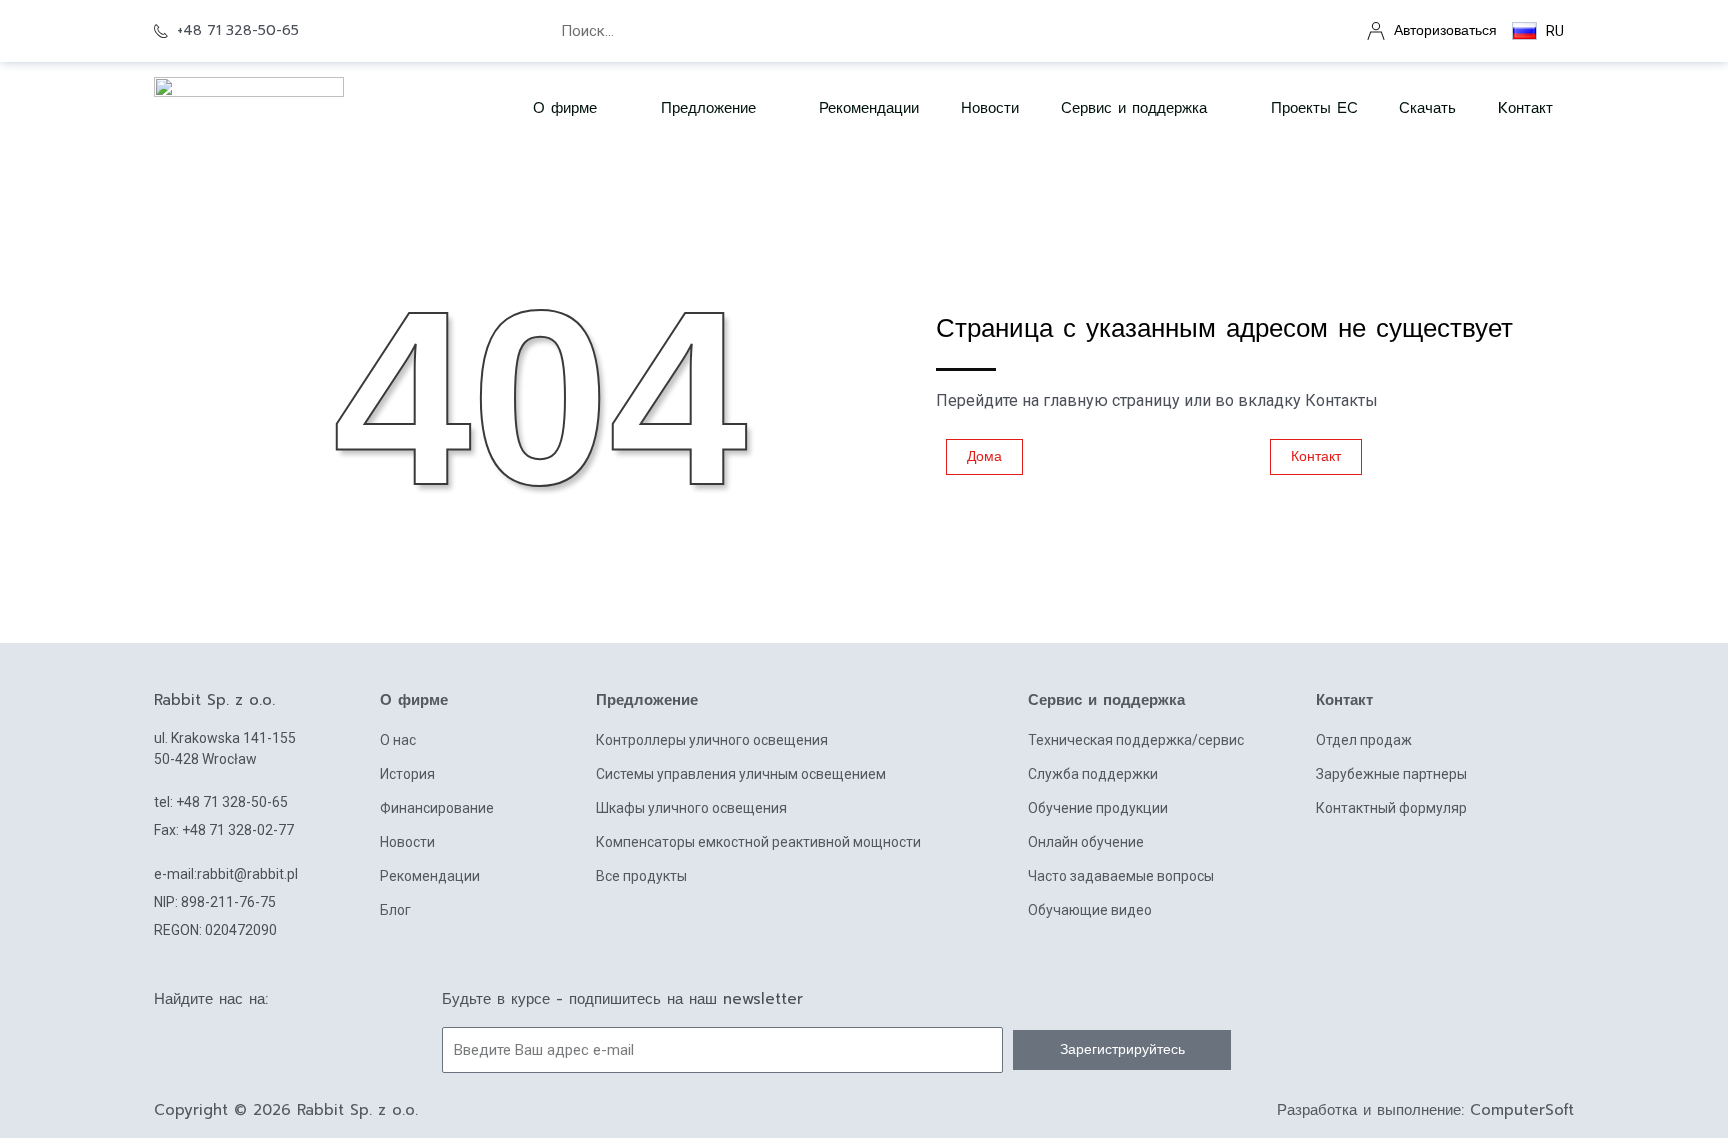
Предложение (708, 108)
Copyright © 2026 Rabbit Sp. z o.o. (286, 1110)
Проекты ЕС (1314, 108)
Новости (990, 108)
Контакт (1344, 700)
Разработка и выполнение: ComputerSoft (1425, 1110)
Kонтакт (1525, 108)
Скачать (1427, 108)
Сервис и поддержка (1134, 108)
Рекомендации (869, 108)
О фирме (414, 700)
